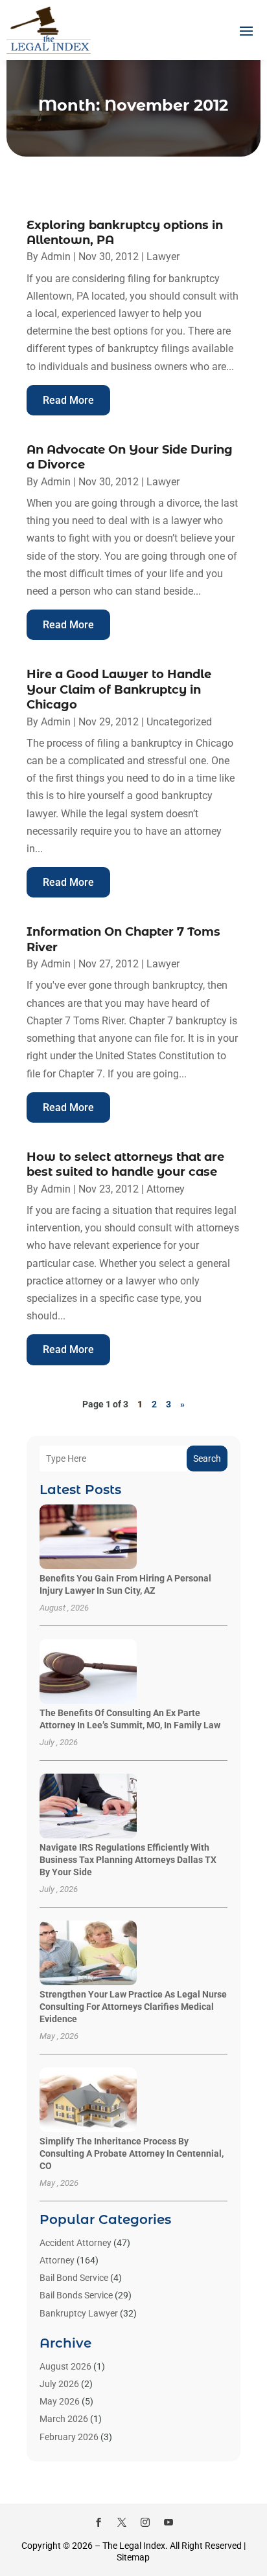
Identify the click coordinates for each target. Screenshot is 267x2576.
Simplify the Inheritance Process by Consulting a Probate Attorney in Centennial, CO (132, 2153)
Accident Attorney (75, 2243)
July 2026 (59, 2384)
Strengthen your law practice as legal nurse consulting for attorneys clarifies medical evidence (133, 2007)
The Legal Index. (135, 2546)
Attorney (166, 1189)
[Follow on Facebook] (99, 2522)
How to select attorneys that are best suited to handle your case (125, 1164)
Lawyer (163, 257)
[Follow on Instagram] (145, 2522)
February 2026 (69, 2437)
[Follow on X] (122, 2522)
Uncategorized (179, 722)
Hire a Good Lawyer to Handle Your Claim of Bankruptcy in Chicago (119, 689)
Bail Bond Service (74, 2278)
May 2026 (60, 2401)
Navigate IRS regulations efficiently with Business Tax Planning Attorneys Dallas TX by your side (128, 1860)
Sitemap (133, 2557)
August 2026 (65, 2366)
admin (56, 257)
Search (207, 1459)
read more (68, 400)
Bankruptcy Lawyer (79, 2313)
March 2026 (64, 2419)
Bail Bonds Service (76, 2295)
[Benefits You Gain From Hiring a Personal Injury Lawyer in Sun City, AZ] (88, 1538)
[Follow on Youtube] (168, 2522)
